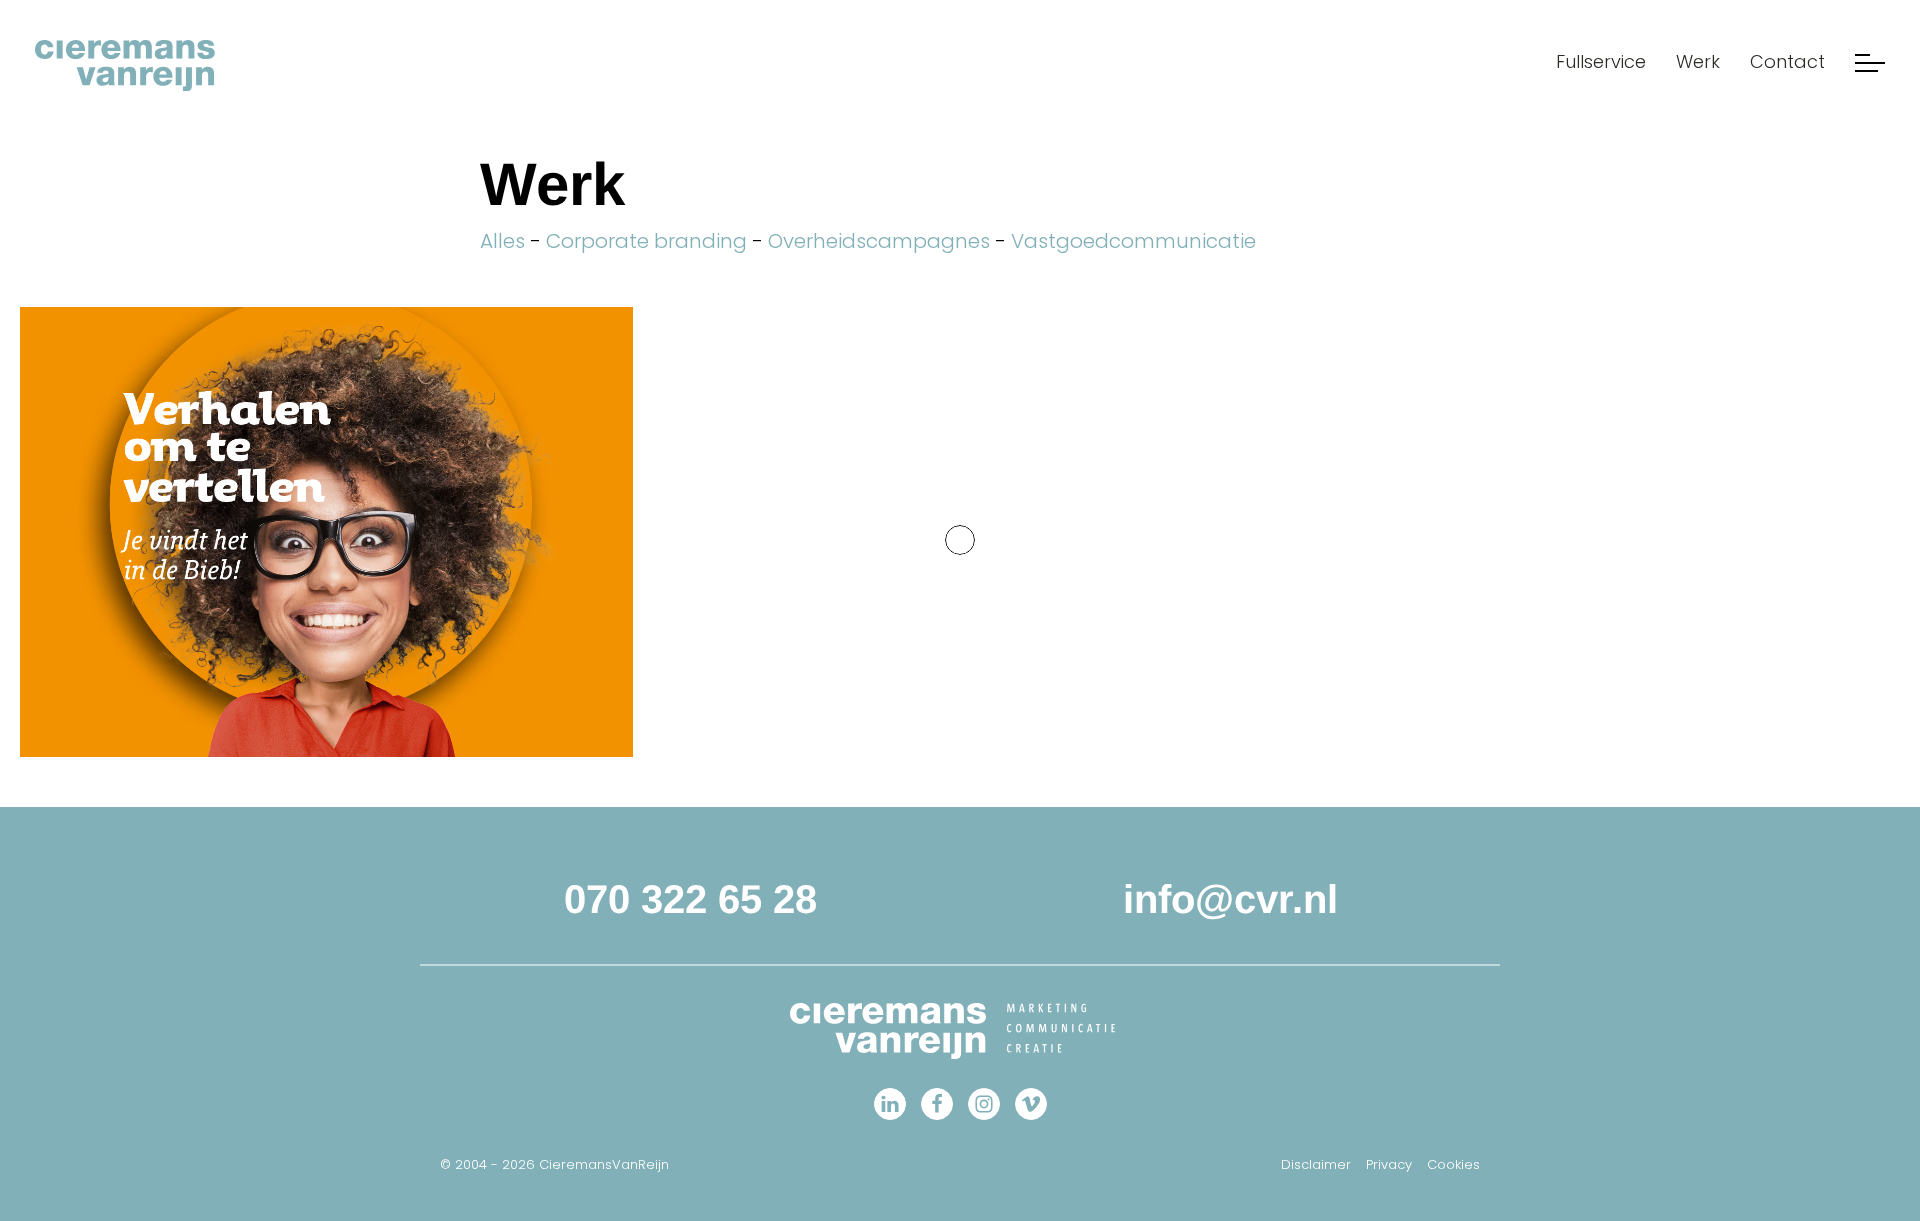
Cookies (1453, 1164)
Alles (502, 241)
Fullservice (1601, 61)
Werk (1698, 61)
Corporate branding (646, 241)
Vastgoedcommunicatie (1133, 241)
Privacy (1389, 1164)
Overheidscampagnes (879, 241)
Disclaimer (1316, 1164)
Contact (1787, 61)
